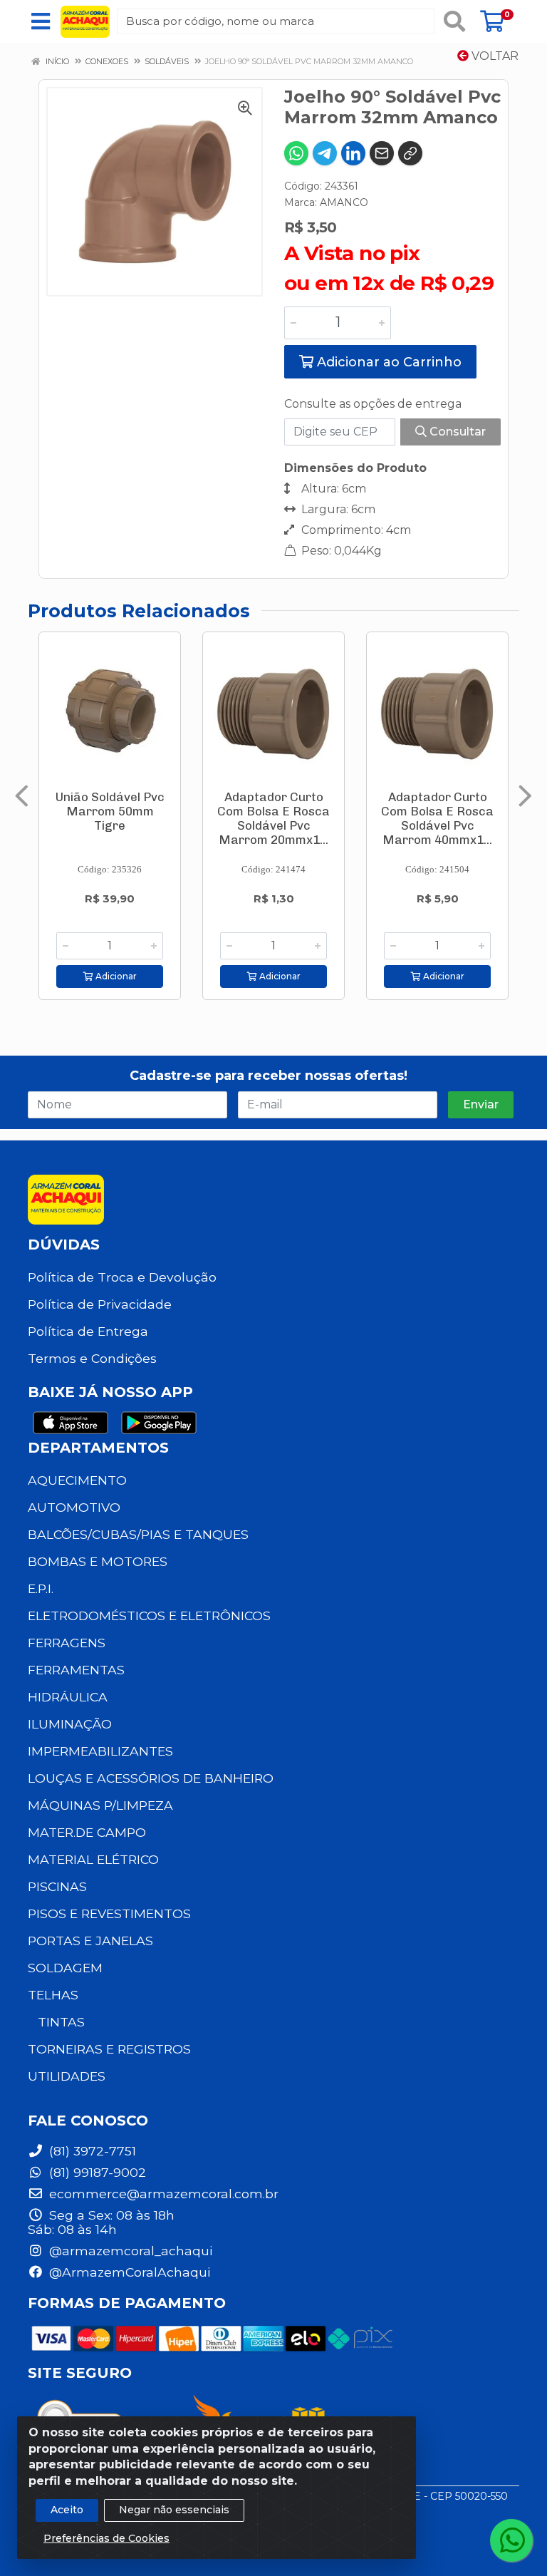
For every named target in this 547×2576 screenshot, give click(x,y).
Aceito (67, 2510)
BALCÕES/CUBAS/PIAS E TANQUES (138, 1534)
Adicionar (115, 976)
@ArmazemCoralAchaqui (128, 2272)
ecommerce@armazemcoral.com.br (162, 2194)
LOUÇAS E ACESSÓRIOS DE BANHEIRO (151, 1778)
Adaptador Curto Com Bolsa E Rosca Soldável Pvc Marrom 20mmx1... (273, 818)
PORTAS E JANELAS (90, 1941)
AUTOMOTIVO (74, 1507)
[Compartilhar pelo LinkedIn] (353, 153)
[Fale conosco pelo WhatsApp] (511, 2540)
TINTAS (61, 2022)
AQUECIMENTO (77, 1480)
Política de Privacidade (100, 1304)
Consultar (456, 432)
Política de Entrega (88, 1331)
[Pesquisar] (454, 21)
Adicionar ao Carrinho (387, 362)
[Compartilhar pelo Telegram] (325, 153)
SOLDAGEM (65, 1968)
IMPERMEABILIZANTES (100, 1751)
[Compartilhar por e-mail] (382, 153)
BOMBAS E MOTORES (98, 1561)
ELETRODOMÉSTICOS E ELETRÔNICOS (149, 1616)
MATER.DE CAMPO (87, 1832)
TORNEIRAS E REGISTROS (109, 2049)
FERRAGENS (67, 1643)
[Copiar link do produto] (410, 153)
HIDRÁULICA (68, 1697)
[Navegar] (22, 796)
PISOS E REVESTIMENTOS (109, 1913)
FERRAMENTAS (76, 1670)
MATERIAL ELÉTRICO (93, 1859)
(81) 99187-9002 (96, 2172)
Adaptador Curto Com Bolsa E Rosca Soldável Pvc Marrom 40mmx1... (437, 818)
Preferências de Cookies (106, 2538)
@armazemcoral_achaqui (129, 2251)
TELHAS (53, 1995)
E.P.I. (41, 1588)
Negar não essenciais (174, 2510)
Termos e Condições (92, 1358)
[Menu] (41, 21)
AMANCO (344, 202)
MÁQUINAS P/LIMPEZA (100, 1805)
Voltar (494, 56)
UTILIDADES (67, 2076)
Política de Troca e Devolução (122, 1277)
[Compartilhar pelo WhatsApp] (296, 153)
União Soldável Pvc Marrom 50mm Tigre (110, 811)
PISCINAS (57, 1886)
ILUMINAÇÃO (70, 1724)
